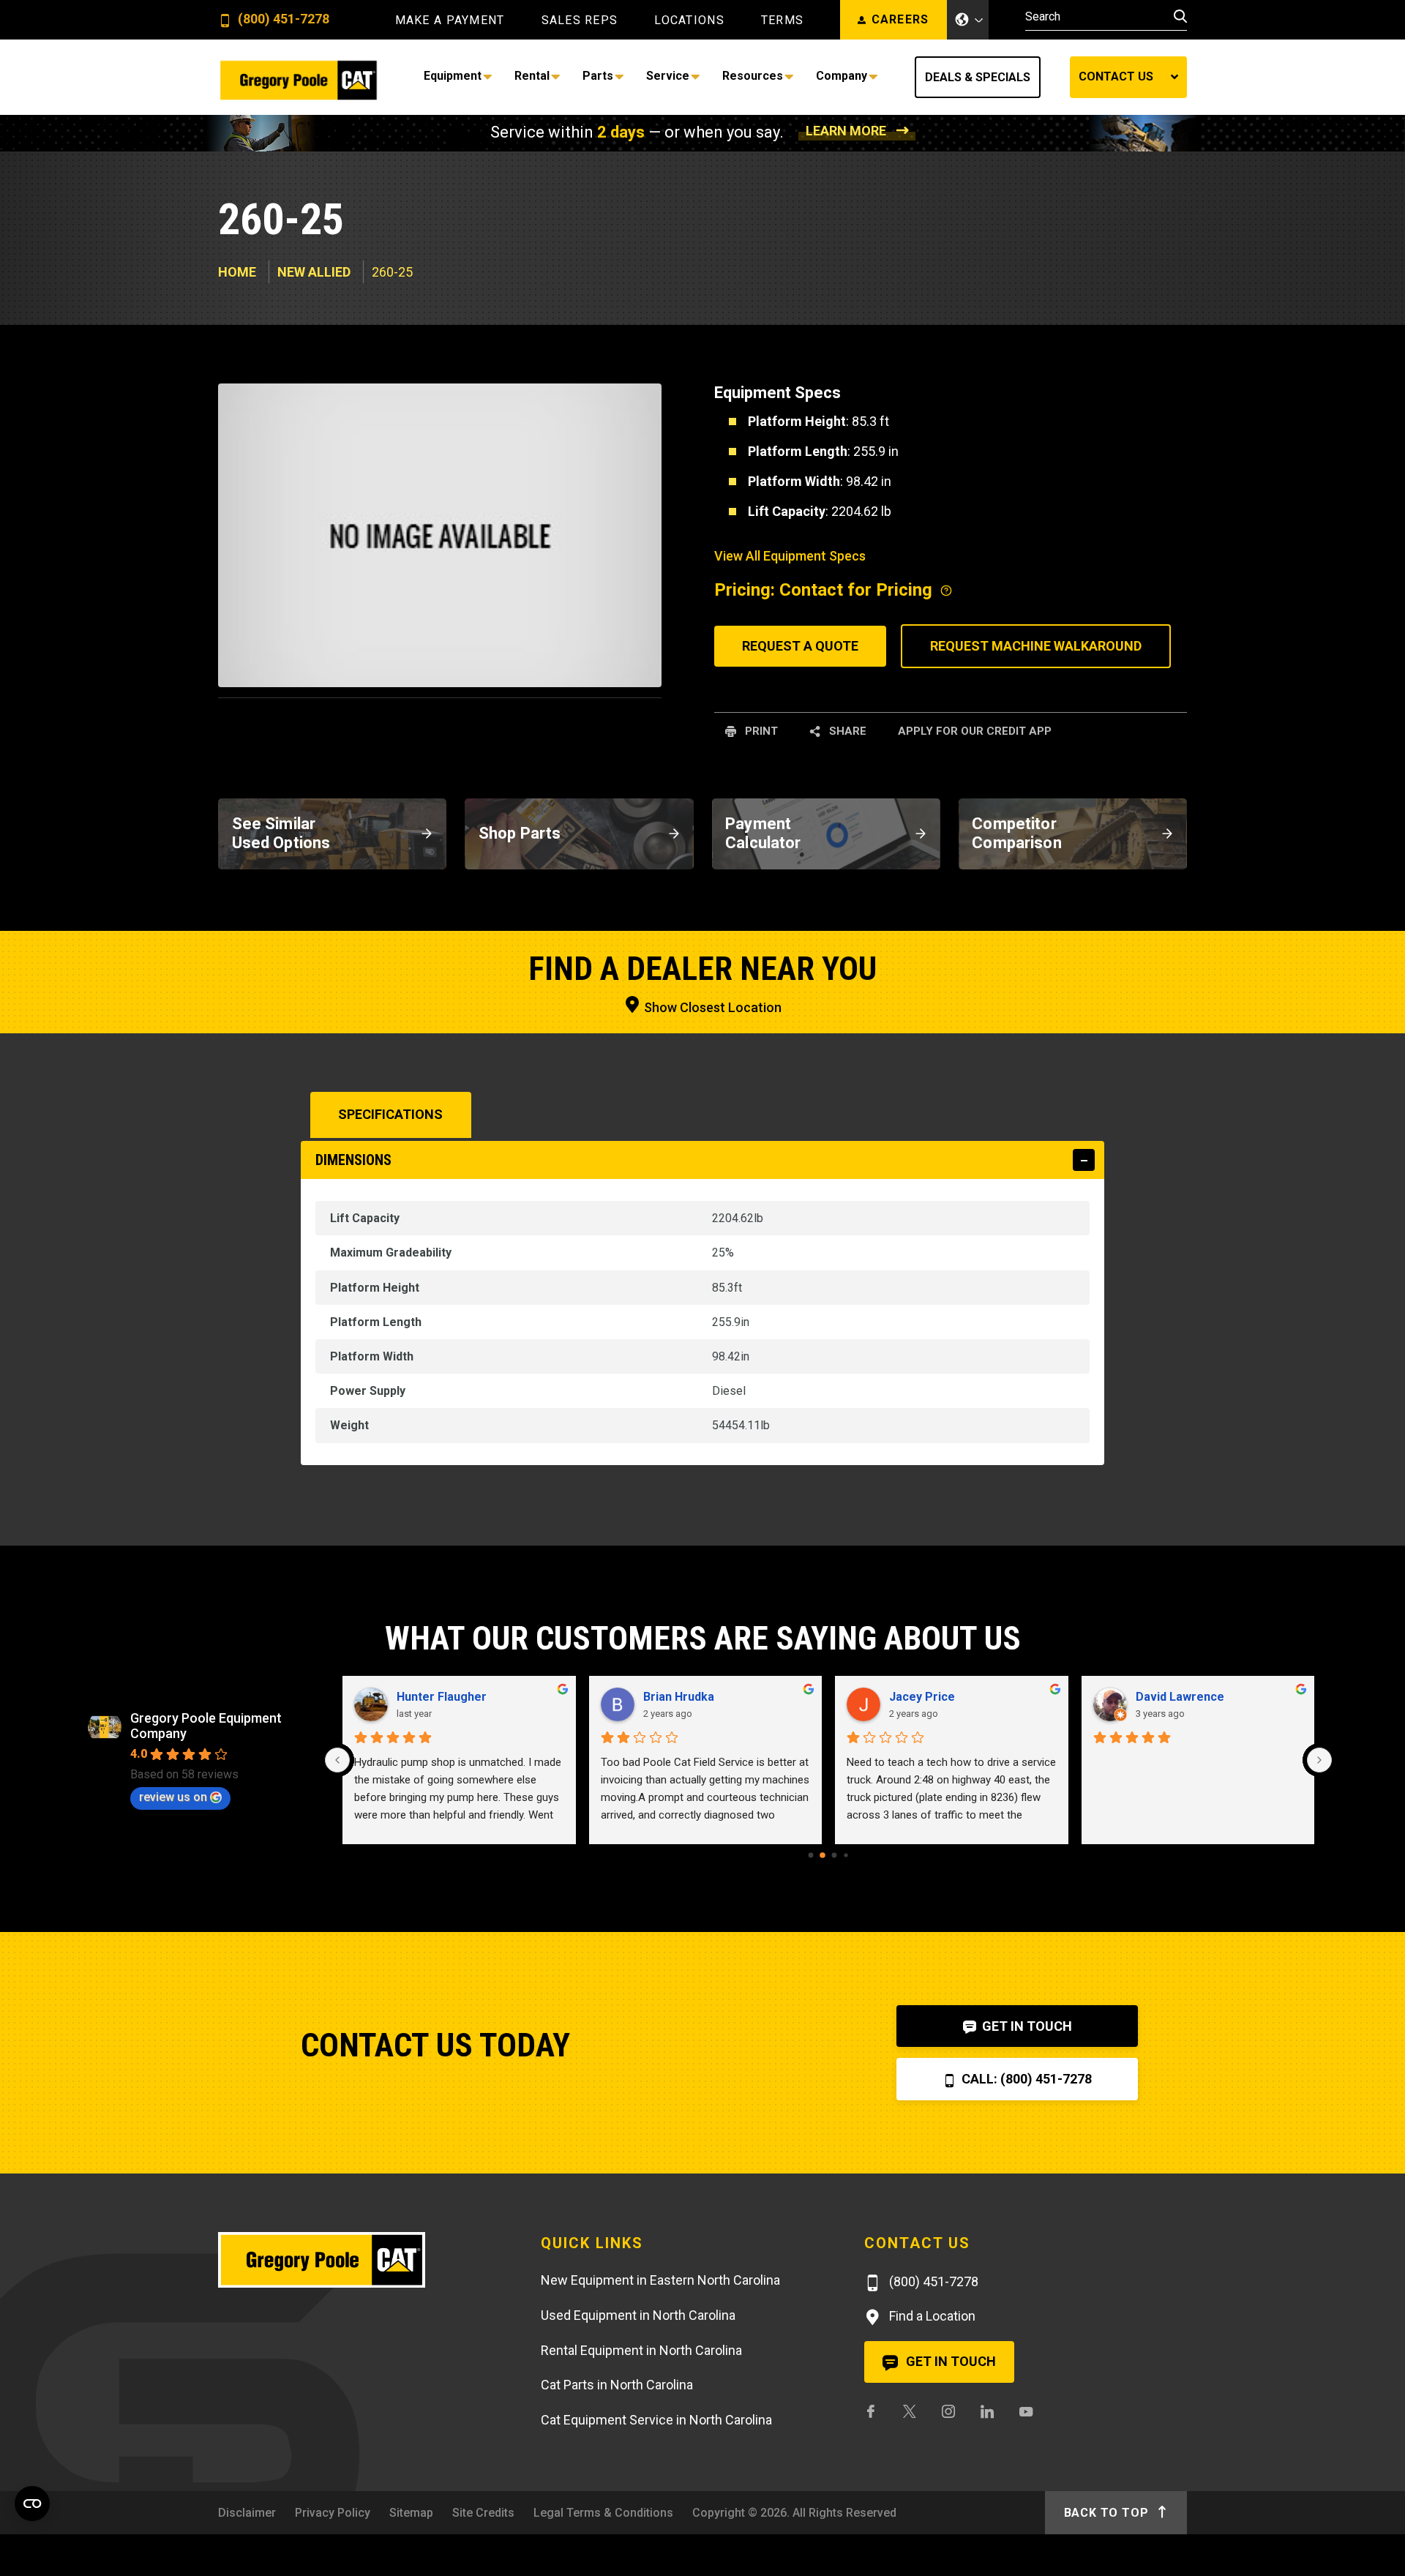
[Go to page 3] (846, 1855)
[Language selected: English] (968, 20)
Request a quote (800, 646)
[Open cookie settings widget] (32, 2504)
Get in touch (949, 2361)
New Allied (314, 272)
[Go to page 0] (811, 1855)
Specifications (390, 1114)
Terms (782, 20)
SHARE (846, 731)
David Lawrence (1180, 1697)
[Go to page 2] (835, 1855)
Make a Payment (450, 20)
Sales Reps (580, 20)
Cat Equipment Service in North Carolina (656, 2420)
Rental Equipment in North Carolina (641, 2350)
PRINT (760, 731)
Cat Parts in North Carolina (617, 2385)
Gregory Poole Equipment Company (206, 1726)
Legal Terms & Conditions (603, 2513)
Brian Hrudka (679, 1697)
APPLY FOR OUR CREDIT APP (975, 731)
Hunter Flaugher (442, 1697)
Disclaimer (247, 2513)
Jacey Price (922, 1697)
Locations (689, 20)
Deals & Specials (978, 77)
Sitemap (411, 2513)
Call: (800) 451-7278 (1025, 2079)
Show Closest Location (711, 1007)
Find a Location (931, 2316)
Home (237, 272)
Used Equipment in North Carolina (638, 2315)
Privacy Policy (333, 2513)
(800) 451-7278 (282, 19)
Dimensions (353, 1160)
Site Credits (483, 2513)
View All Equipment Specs (790, 556)
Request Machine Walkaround (1036, 646)
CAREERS (900, 19)
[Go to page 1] (823, 1855)
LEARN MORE (846, 131)
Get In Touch (1026, 2026)
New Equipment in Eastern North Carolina (660, 2280)
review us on (173, 1797)
